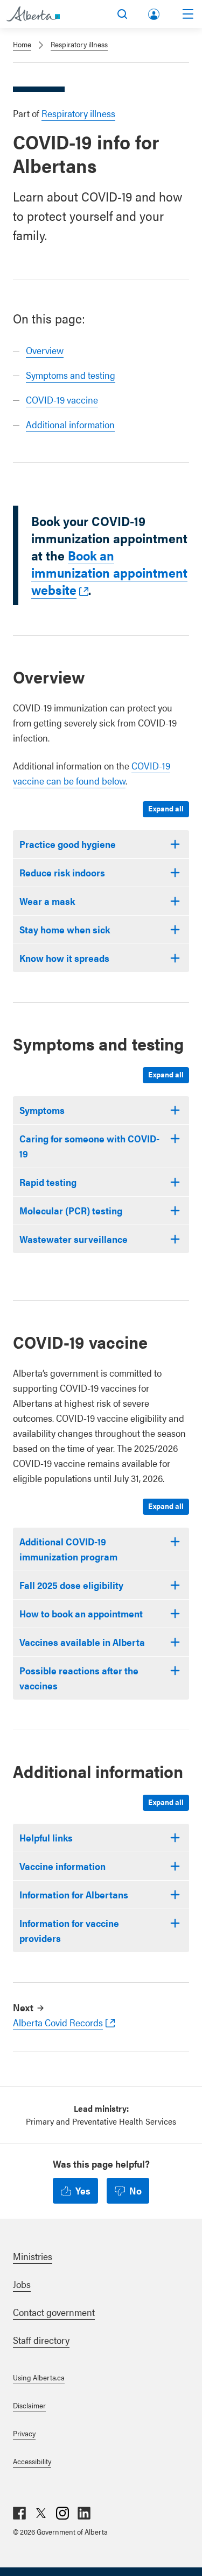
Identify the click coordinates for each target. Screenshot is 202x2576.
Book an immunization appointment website (109, 572)
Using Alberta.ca (39, 2377)
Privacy (24, 2433)
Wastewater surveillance (74, 1239)
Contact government (54, 2312)
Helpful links (46, 1837)
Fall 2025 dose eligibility (71, 1585)
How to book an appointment (81, 1613)
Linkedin (84, 2513)
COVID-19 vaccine (62, 400)
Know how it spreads (64, 958)
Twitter (41, 2513)
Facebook (19, 2513)
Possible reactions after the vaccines (79, 1678)
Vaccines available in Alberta (82, 1642)
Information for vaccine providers (69, 1930)
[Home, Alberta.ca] (33, 14)
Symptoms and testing (71, 375)
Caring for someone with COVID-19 (89, 1146)
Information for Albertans (74, 1894)
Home (22, 44)
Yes (83, 2190)
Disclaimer (29, 2405)
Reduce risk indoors (62, 872)
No (135, 2190)
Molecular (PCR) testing (71, 1210)
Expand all (166, 808)
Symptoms (42, 1110)
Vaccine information (62, 1866)
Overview (45, 350)
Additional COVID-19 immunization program (68, 1549)
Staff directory (41, 2340)
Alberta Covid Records (58, 2022)
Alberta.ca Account (155, 12)
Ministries (33, 2256)
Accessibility (32, 2461)
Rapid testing (48, 1182)
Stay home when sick (65, 929)
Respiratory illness (79, 44)
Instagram (62, 2513)
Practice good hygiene (68, 844)
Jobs (22, 2284)
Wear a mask (47, 901)
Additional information (70, 424)
